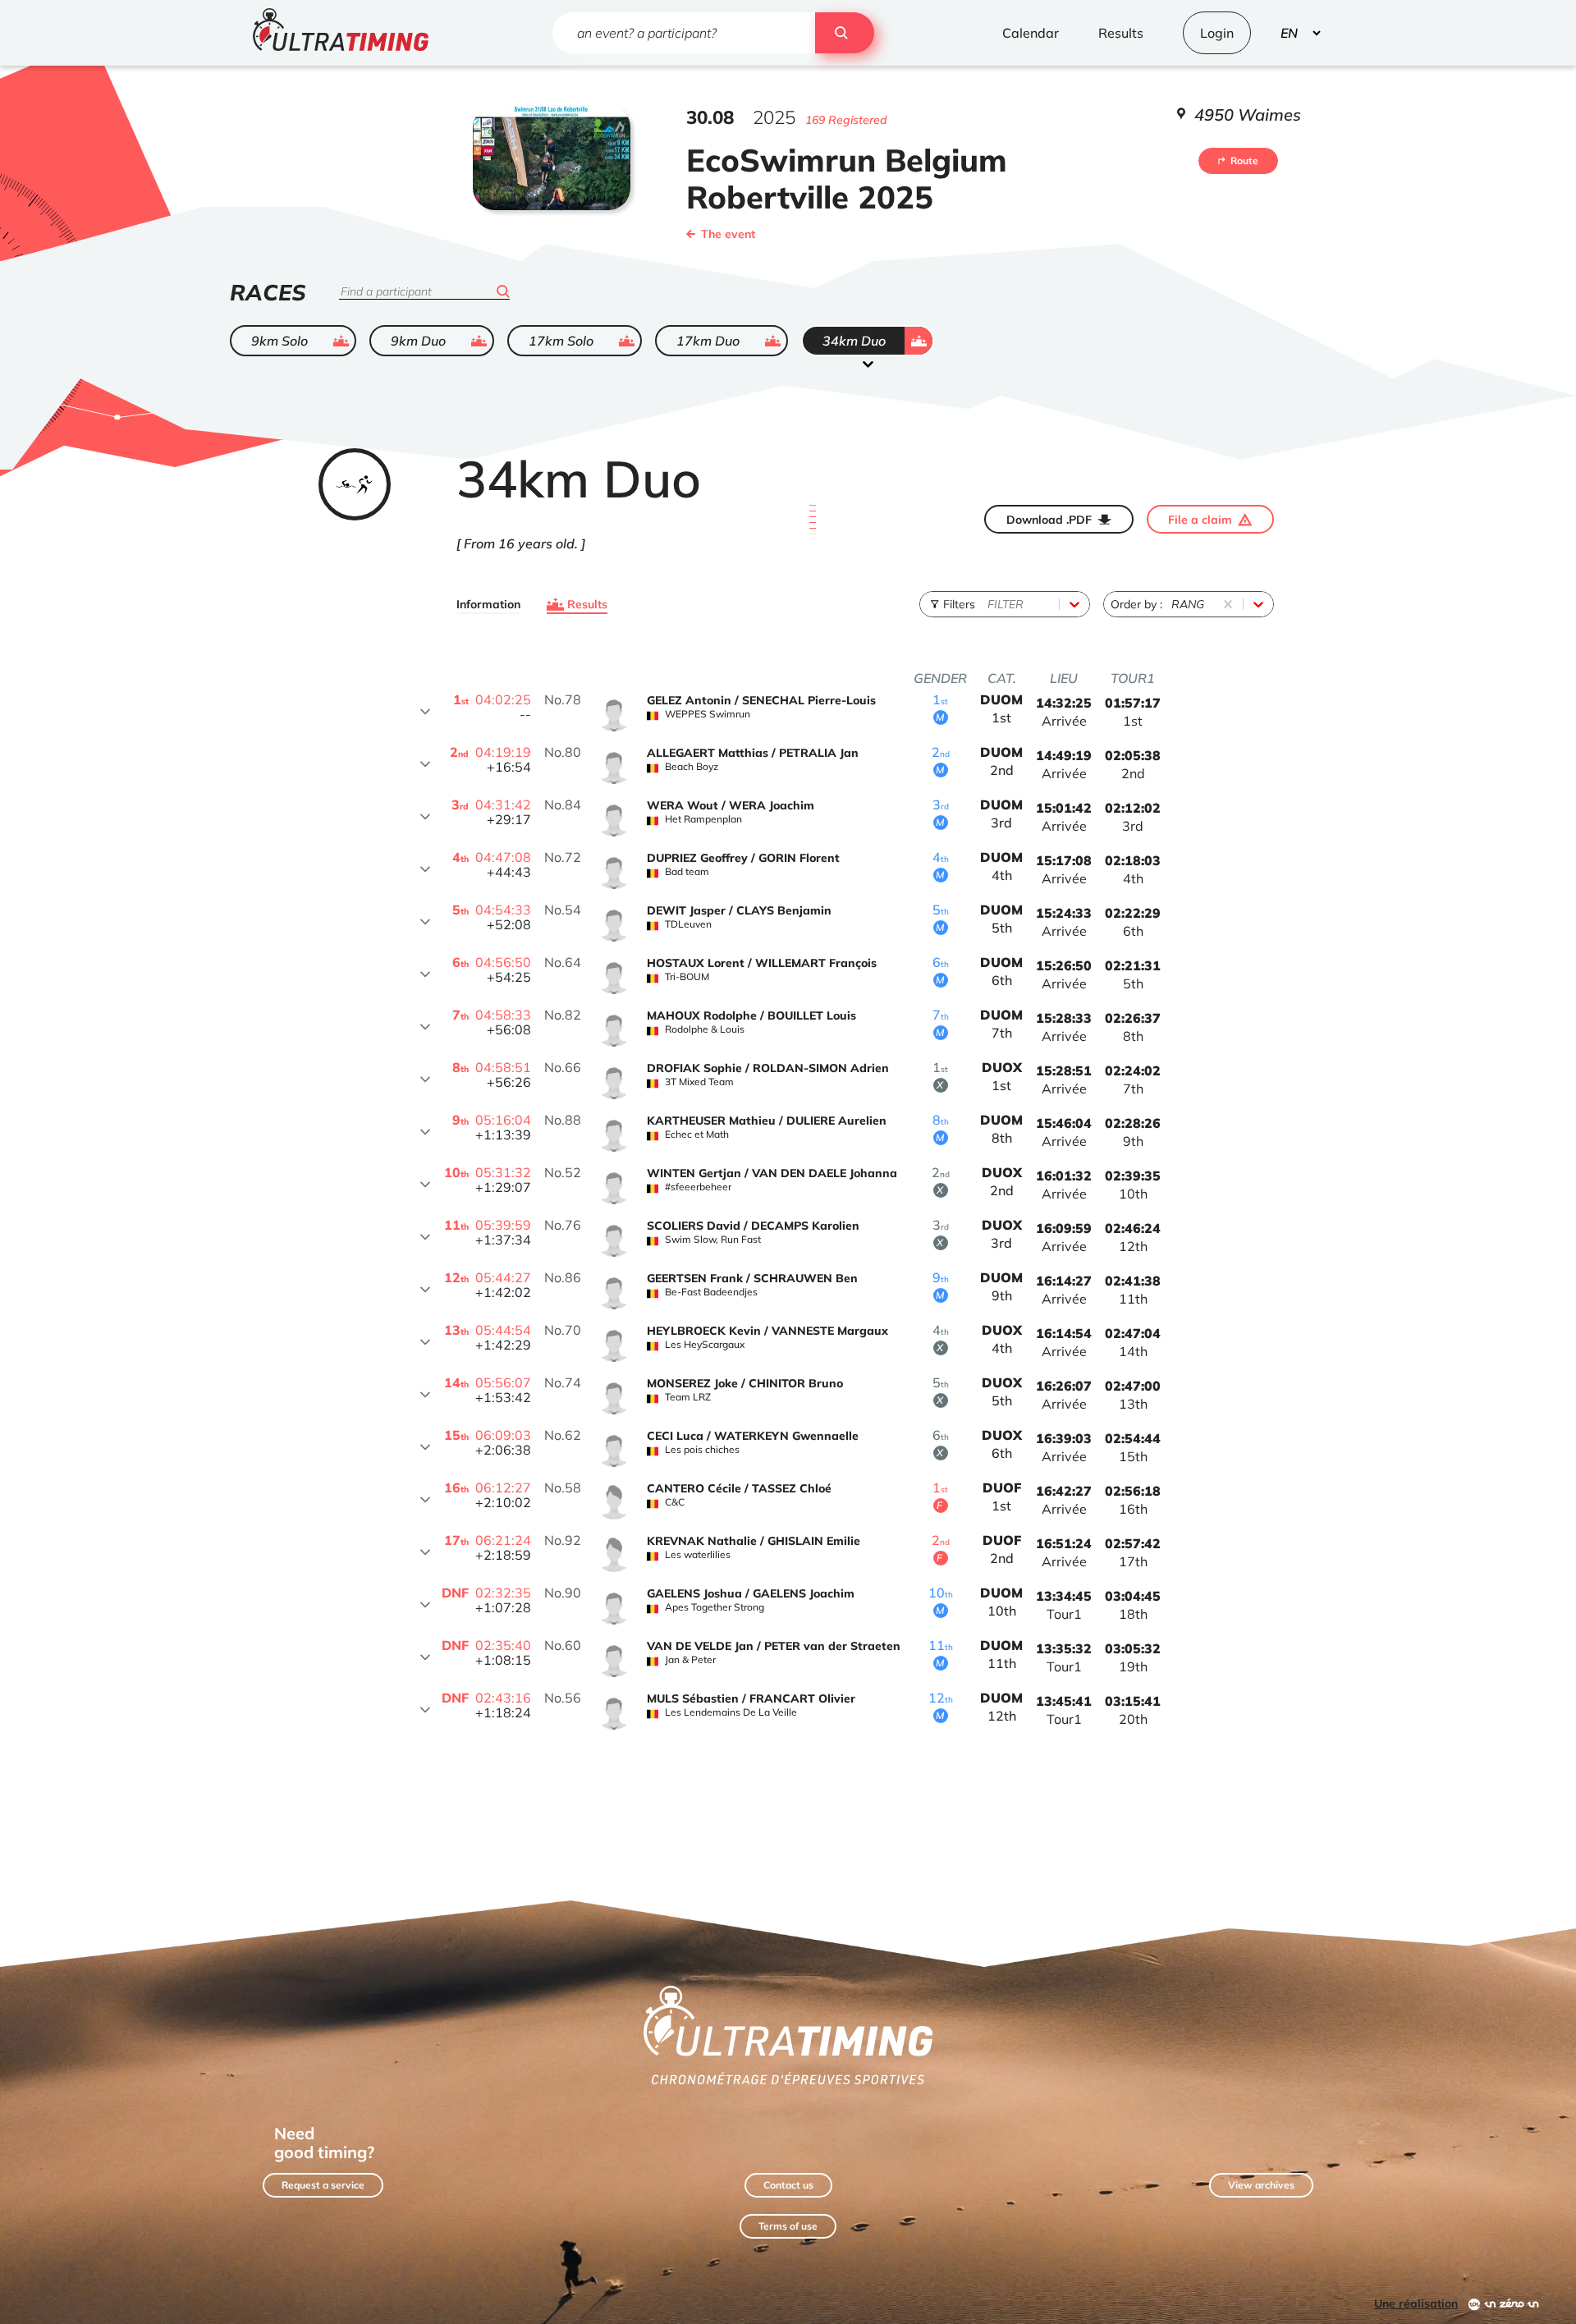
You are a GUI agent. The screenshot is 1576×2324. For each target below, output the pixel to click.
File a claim (1200, 520)
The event (728, 234)
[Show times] (425, 712)
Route (1244, 160)
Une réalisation (1416, 2303)
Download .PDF (1049, 520)
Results (587, 604)
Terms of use (788, 2226)
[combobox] (989, 604)
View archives (1261, 2185)
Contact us (788, 2185)
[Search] (845, 33)
